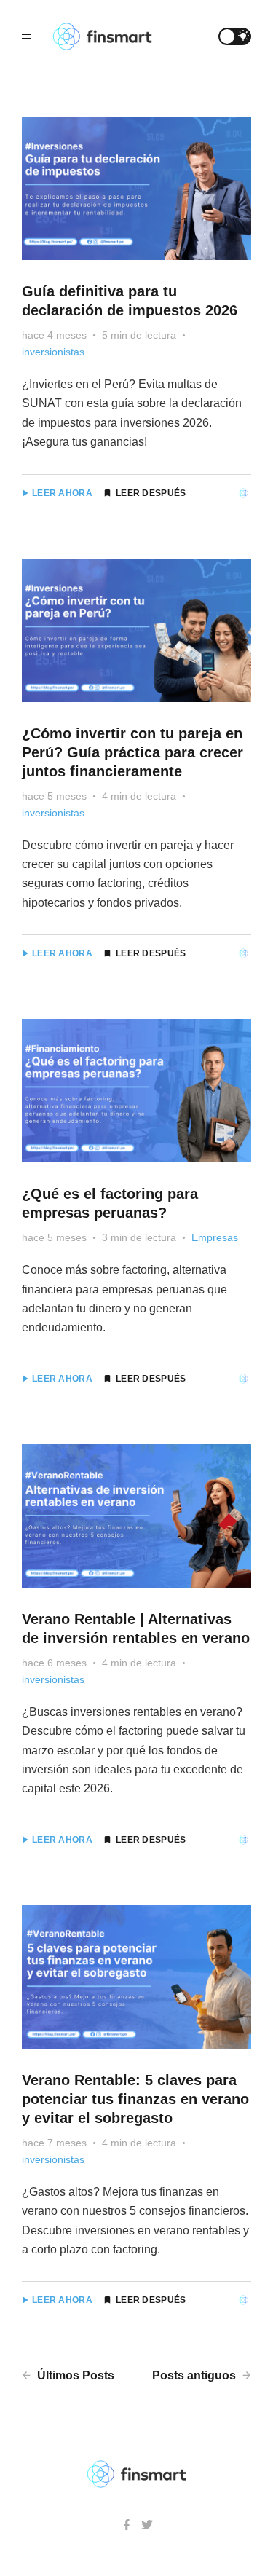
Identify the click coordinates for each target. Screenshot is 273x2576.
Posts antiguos (195, 2375)
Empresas (215, 1237)
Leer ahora (62, 493)
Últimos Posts (74, 2375)
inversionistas (53, 352)
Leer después (151, 493)
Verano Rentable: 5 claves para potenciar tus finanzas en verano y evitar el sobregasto (135, 2099)
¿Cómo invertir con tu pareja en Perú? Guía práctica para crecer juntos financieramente (132, 752)
